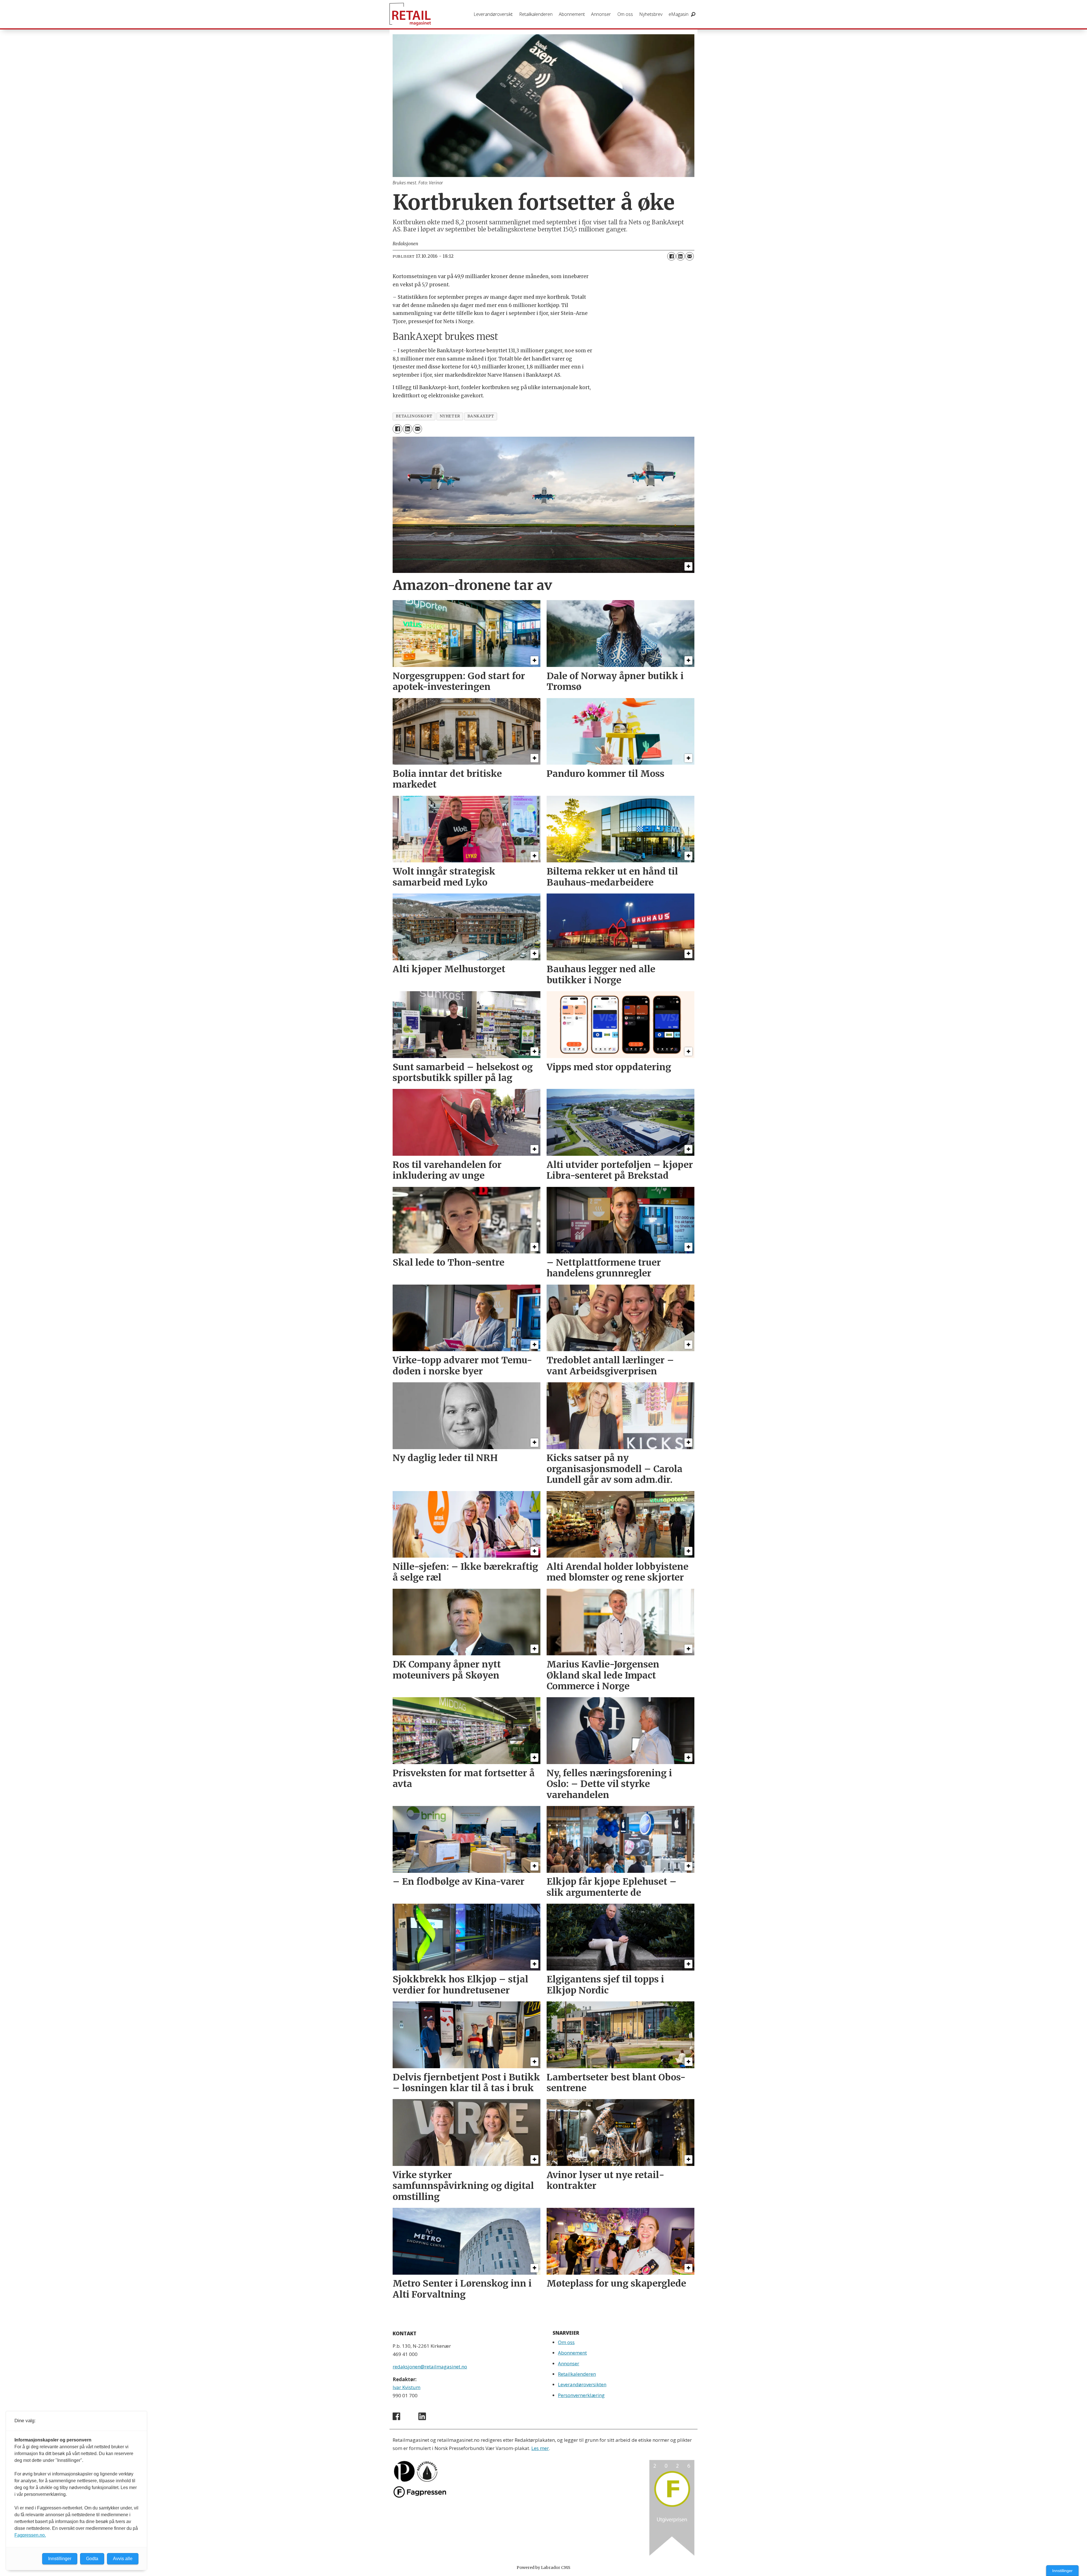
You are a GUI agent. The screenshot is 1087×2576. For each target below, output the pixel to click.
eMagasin (679, 14)
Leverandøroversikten (582, 2384)
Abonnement (572, 14)
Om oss (625, 14)
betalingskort (414, 416)
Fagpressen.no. (30, 2535)
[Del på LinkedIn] (681, 256)
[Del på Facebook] (671, 256)
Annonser (601, 14)
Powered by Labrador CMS (543, 2568)
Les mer (540, 2448)
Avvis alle (123, 2559)
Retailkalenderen (536, 14)
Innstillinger (1062, 2571)
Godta (92, 2559)
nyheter (450, 416)
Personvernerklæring (581, 2395)
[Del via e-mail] (690, 256)
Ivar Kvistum (406, 2387)
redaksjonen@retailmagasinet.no (430, 2367)
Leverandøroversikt (493, 14)
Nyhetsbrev (651, 14)
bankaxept (481, 416)
